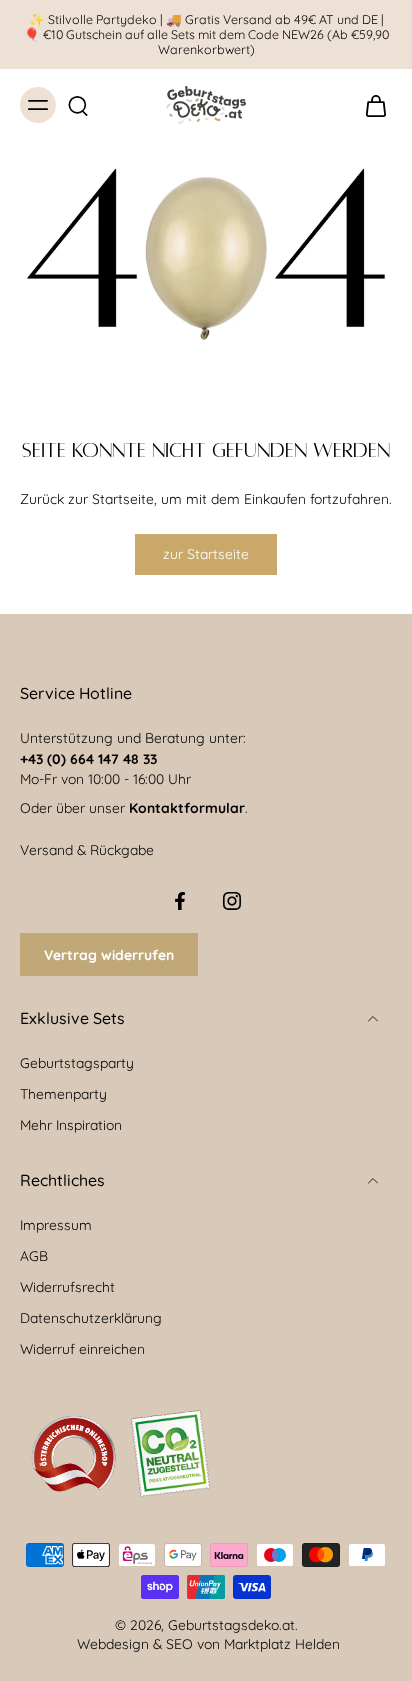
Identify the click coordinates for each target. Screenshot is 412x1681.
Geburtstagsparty (77, 1062)
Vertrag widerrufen (109, 954)
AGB (34, 1255)
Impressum (56, 1224)
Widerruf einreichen (82, 1348)
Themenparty (63, 1093)
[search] (78, 105)
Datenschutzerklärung (91, 1317)
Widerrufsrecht (67, 1286)
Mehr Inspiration (71, 1124)
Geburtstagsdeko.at (231, 1624)
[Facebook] (180, 901)
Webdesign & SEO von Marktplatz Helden (208, 1643)
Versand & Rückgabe (87, 849)
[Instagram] (232, 901)
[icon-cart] (370, 105)
